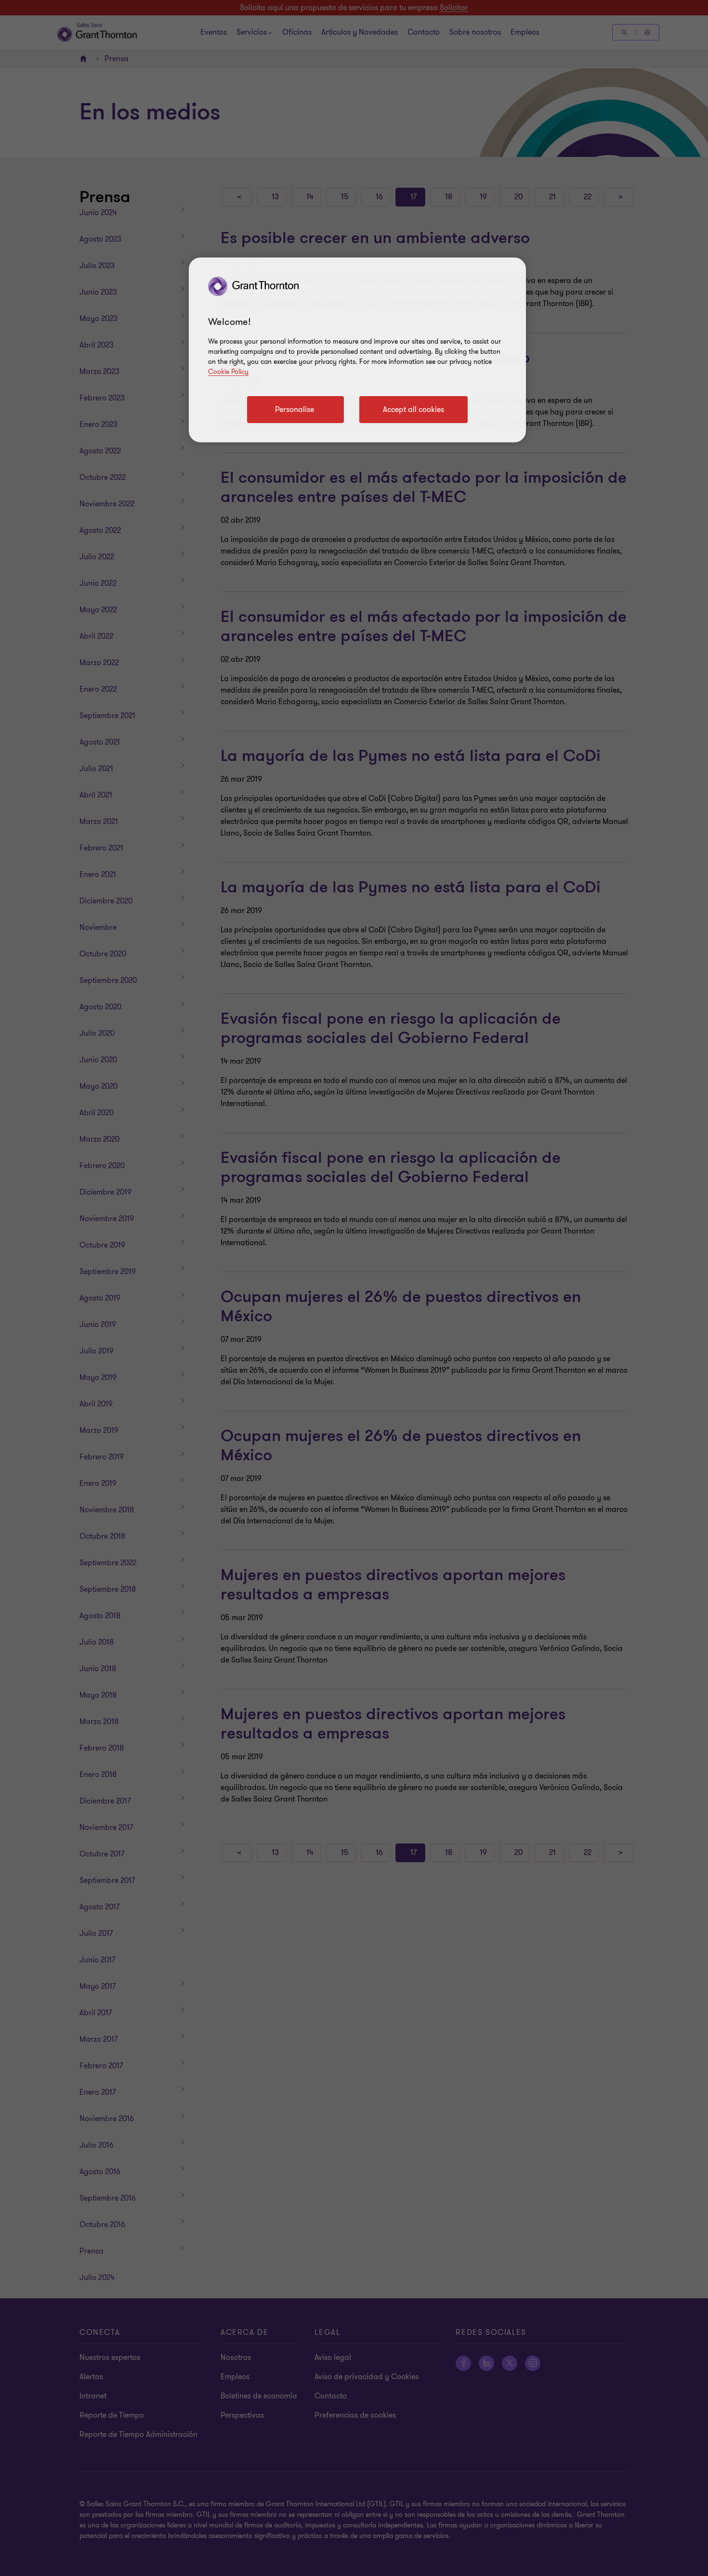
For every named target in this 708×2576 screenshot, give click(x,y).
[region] (357, 350)
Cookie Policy (228, 372)
